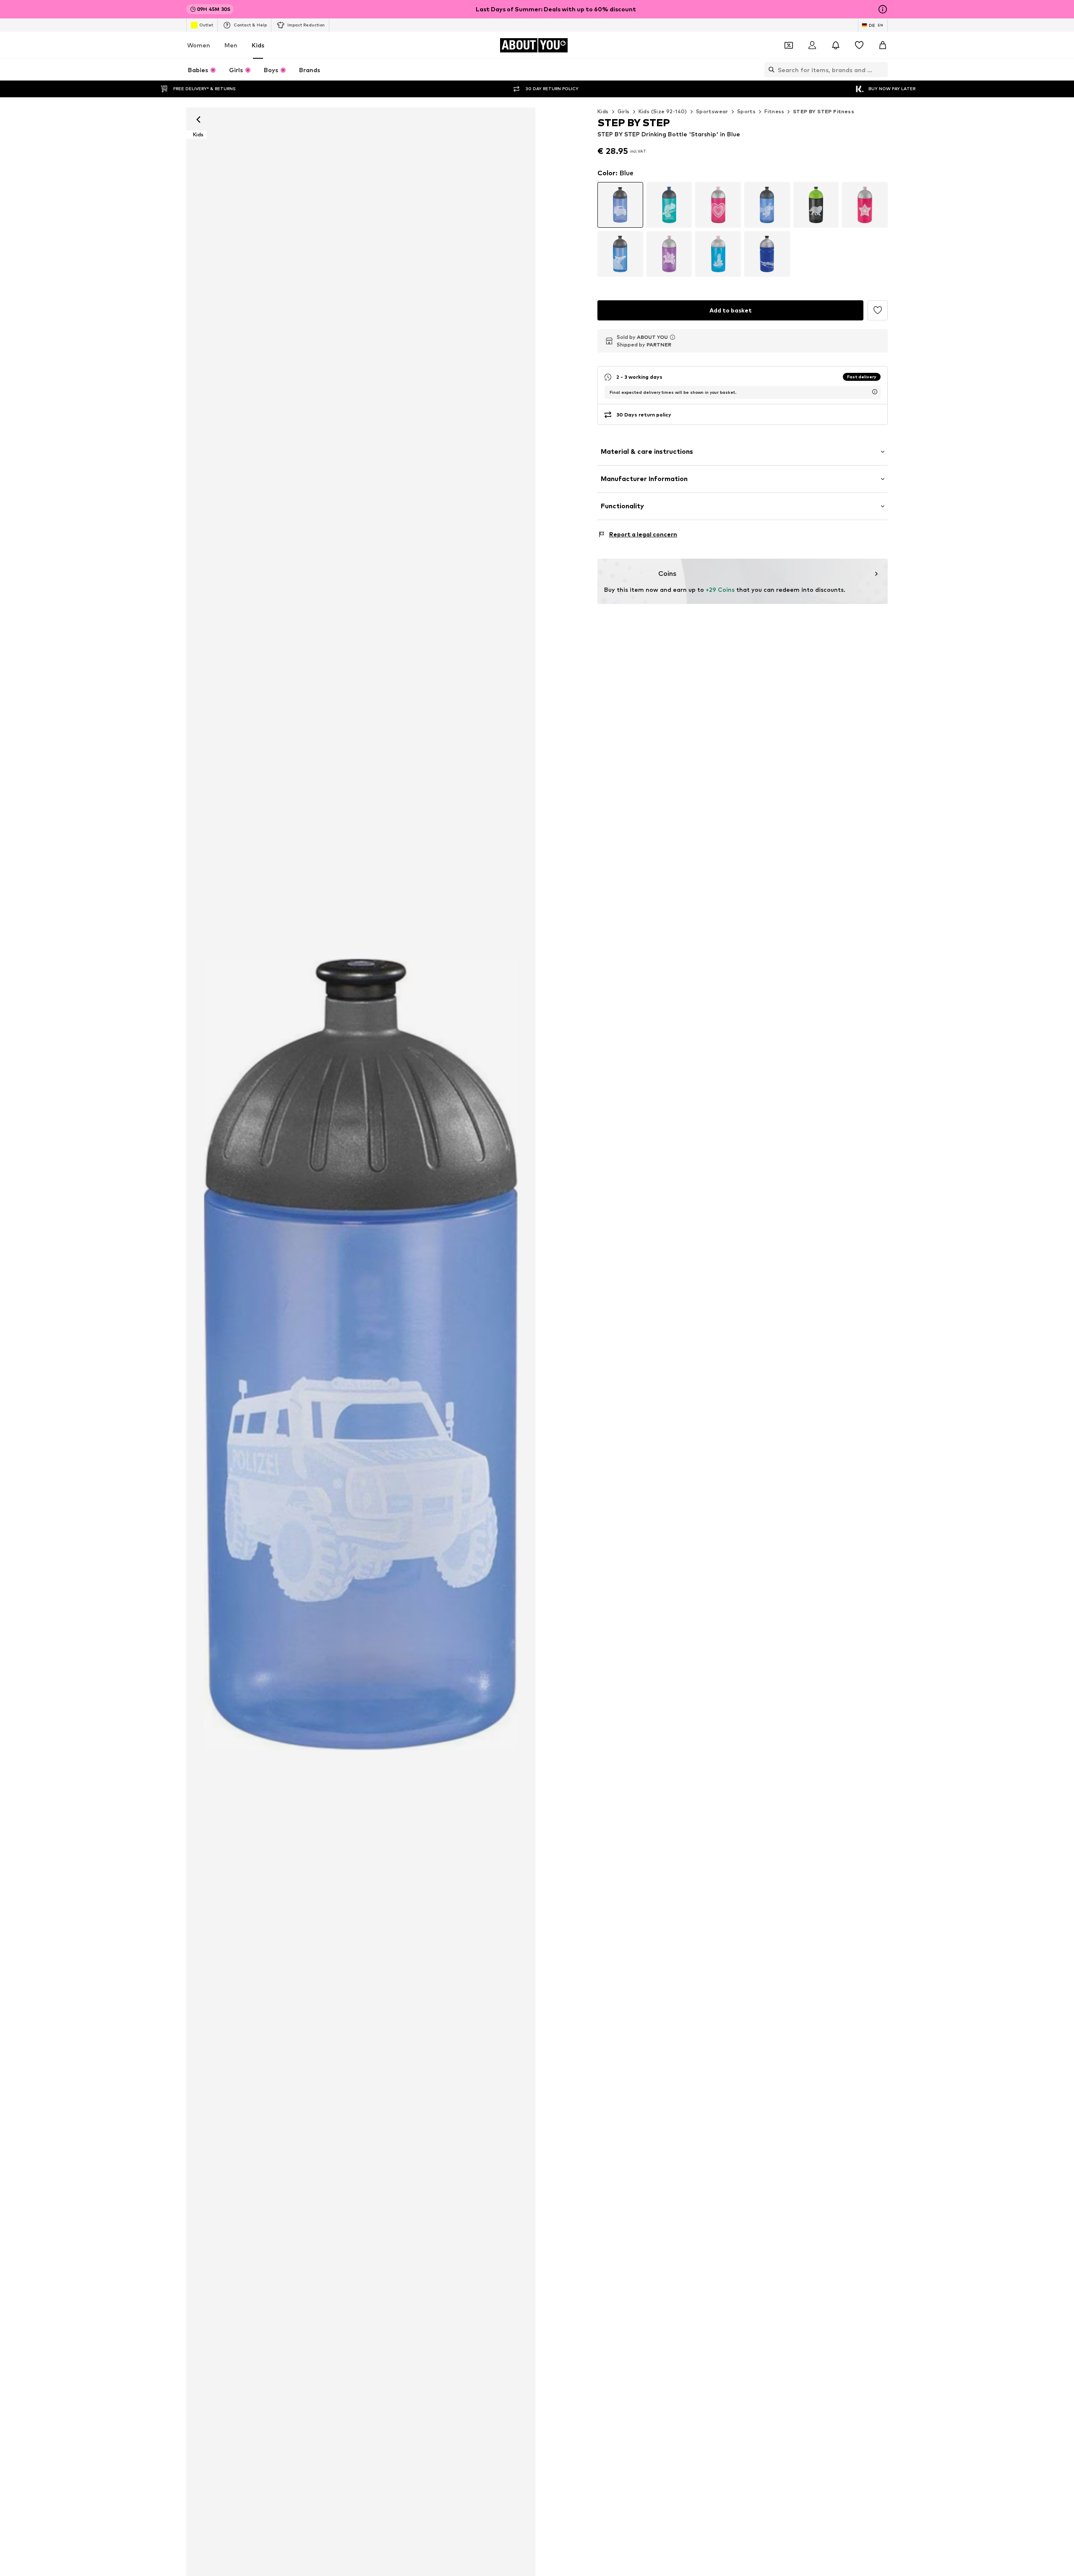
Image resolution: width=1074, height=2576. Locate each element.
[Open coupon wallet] (789, 45)
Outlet (206, 25)
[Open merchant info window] (673, 337)
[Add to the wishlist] (878, 310)
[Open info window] (883, 9)
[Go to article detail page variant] (620, 205)
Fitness (774, 111)
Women (199, 45)
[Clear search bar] (881, 70)
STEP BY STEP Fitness (824, 111)
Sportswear (712, 111)
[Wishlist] (859, 45)
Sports (746, 111)
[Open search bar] (769, 70)
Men (231, 45)
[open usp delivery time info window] (875, 392)
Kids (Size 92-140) (663, 111)
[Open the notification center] (836, 45)
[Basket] (883, 45)
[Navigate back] (198, 120)
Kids (258, 45)
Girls (624, 111)
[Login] (812, 45)
